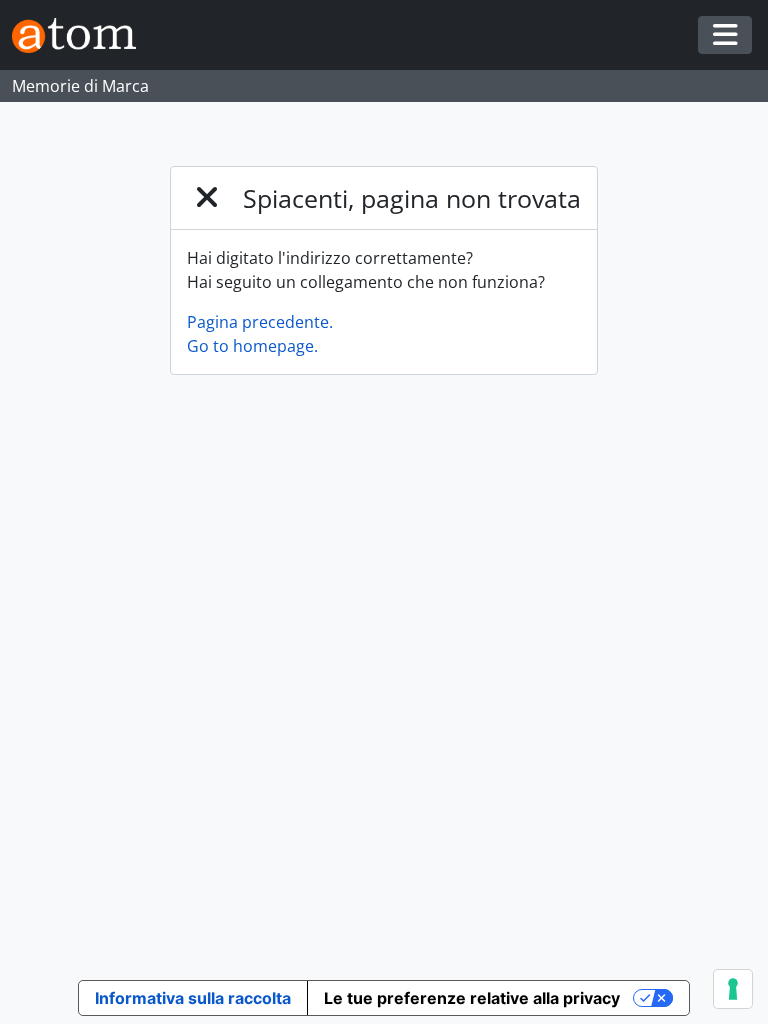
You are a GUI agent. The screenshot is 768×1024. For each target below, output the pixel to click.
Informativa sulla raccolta (193, 998)
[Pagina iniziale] (82, 35)
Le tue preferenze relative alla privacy (472, 998)
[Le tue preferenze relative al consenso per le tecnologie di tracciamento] (733, 989)
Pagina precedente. (260, 322)
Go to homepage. (252, 346)
